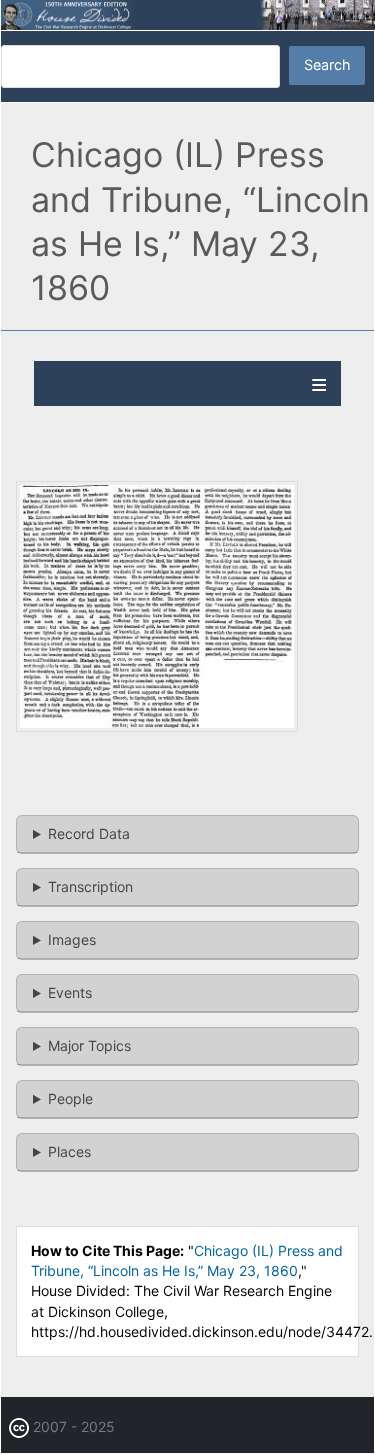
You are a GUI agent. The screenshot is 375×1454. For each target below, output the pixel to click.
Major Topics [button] (89, 1045)
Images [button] (72, 939)
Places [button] (69, 1151)
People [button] (70, 1098)
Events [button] (70, 992)
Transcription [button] (90, 886)
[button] (157, 726)
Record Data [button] (89, 833)
